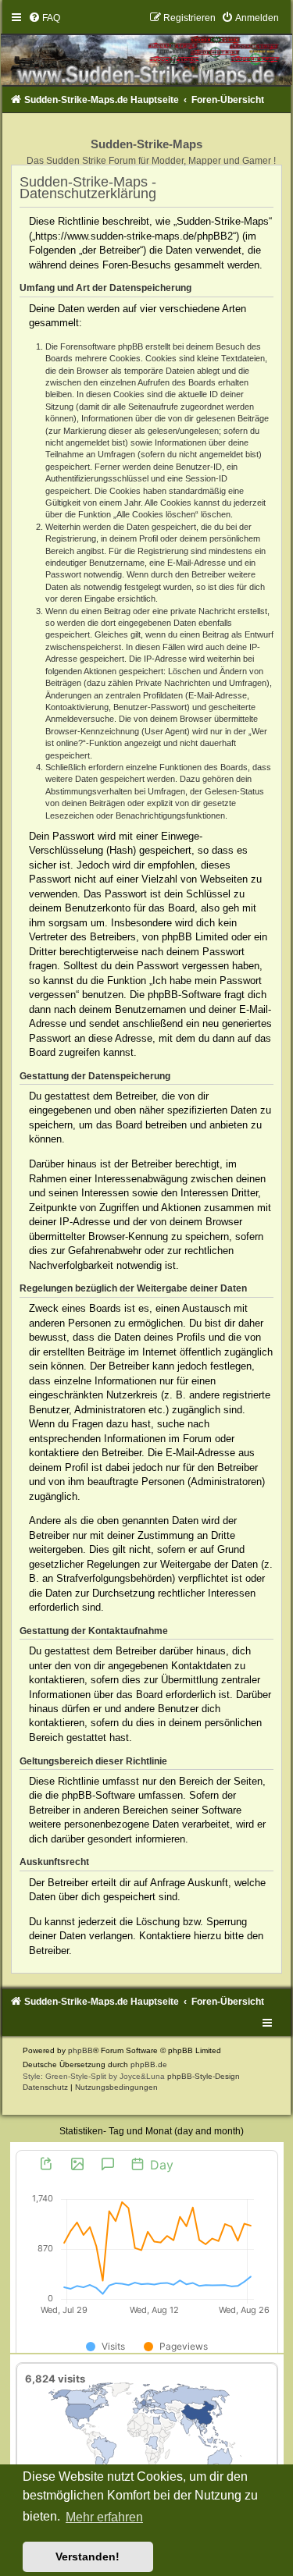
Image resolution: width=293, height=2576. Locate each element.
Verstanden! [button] (88, 2556)
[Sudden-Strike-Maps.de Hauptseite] (147, 49)
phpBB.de (149, 2064)
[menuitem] (44, 18)
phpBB (80, 2050)
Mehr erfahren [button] (104, 2517)
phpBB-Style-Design (204, 2076)
